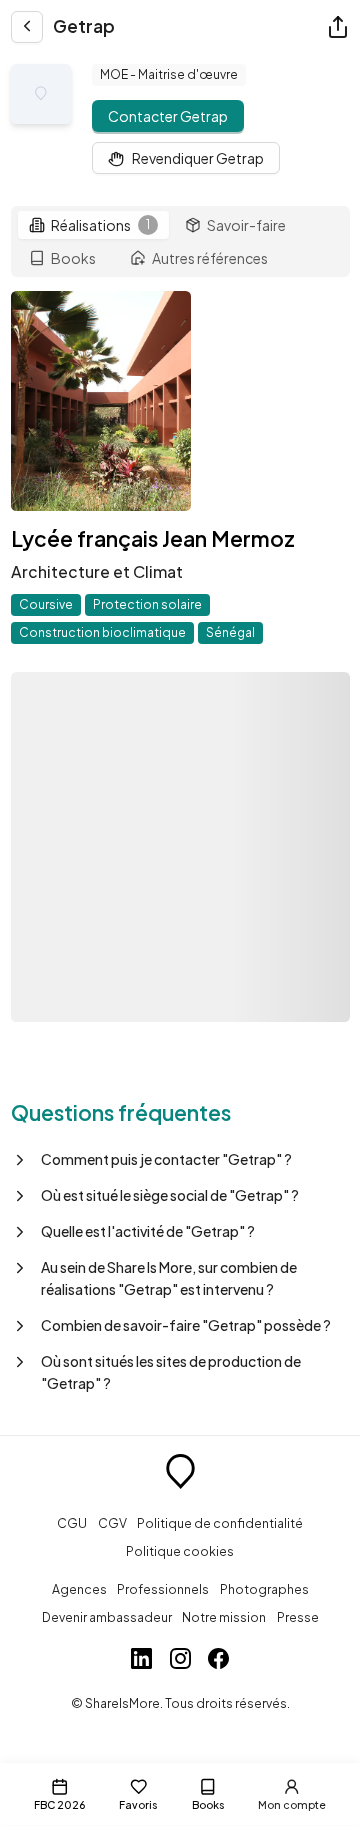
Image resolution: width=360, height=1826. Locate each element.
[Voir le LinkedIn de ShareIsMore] (141, 1661)
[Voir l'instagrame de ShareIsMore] (180, 1661)
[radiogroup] (180, 242)
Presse (298, 1617)
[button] (180, 1159)
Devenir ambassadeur (107, 1617)
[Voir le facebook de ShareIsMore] (218, 1661)
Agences (79, 1589)
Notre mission (224, 1617)
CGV (112, 1523)
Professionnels (163, 1589)
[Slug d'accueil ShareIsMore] (180, 1474)
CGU (72, 1523)
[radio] (93, 225)
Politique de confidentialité (220, 1523)
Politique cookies (180, 1551)
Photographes (264, 1589)
